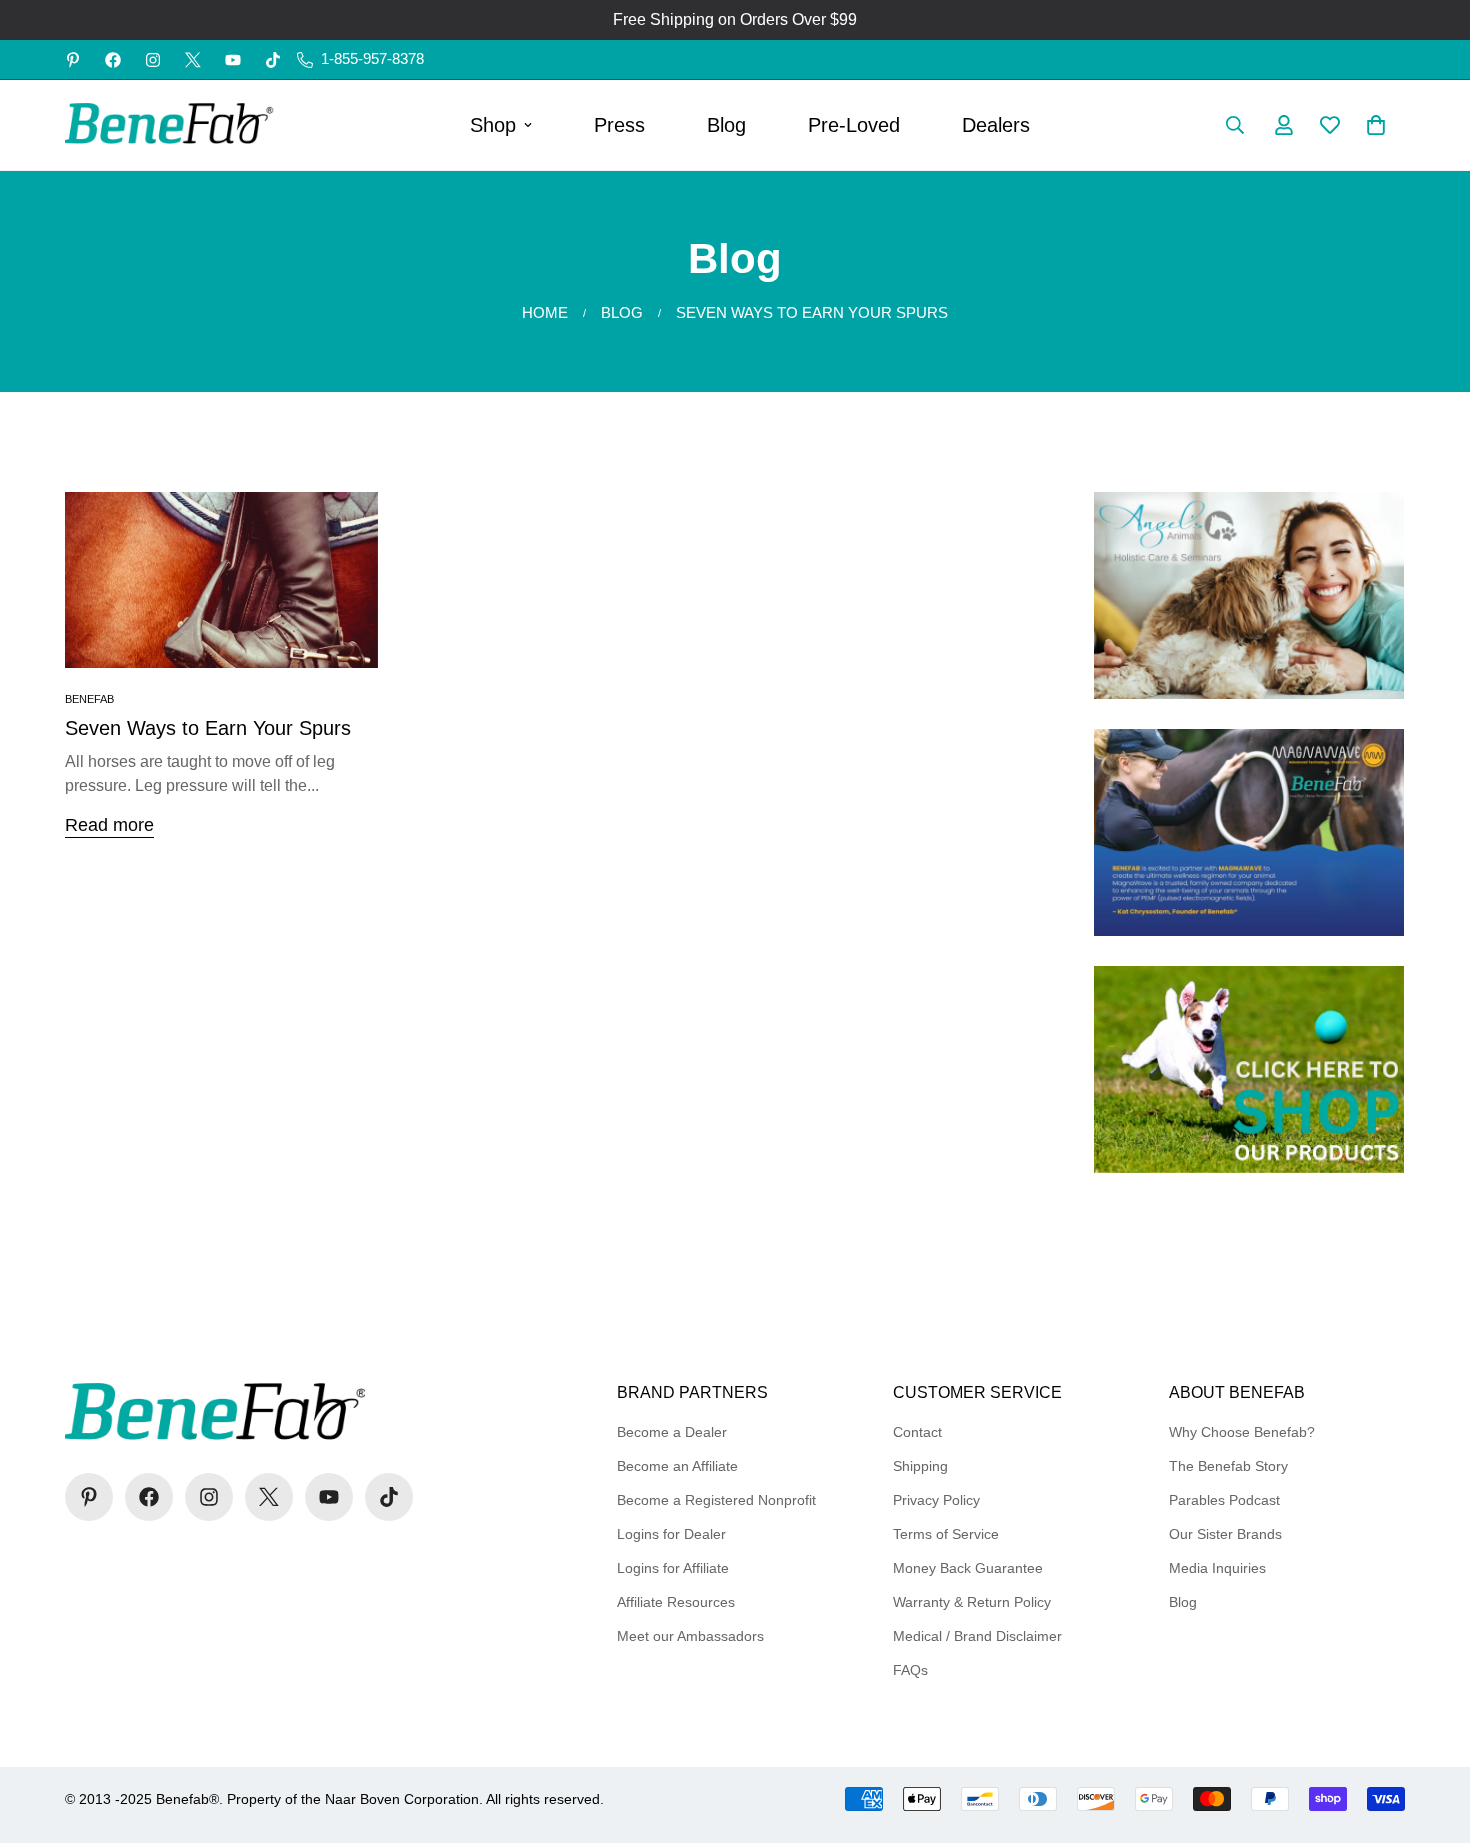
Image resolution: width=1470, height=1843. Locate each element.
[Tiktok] (273, 60)
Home (545, 312)
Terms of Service (946, 1534)
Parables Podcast (1224, 1500)
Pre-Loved (854, 125)
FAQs (910, 1670)
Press (619, 125)
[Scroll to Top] (1431, 1734)
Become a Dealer (672, 1432)
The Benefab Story (1228, 1466)
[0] (1376, 125)
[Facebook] (113, 60)
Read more (109, 825)
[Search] (1235, 125)
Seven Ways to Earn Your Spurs (208, 728)
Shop (493, 125)
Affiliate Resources (676, 1602)
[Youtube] (233, 60)
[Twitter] (193, 60)
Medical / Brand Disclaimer (977, 1636)
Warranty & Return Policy (972, 1602)
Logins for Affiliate (673, 1568)
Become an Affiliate (677, 1466)
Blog (726, 125)
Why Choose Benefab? (1242, 1432)
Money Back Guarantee (968, 1568)
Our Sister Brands (1225, 1534)
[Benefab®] (170, 125)
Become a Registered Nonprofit (716, 1500)
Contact (917, 1432)
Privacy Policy (936, 1500)
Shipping (920, 1466)
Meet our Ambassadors (690, 1636)
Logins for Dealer (671, 1534)
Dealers (996, 125)
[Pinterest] (73, 60)
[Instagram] (153, 60)
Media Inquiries (1217, 1568)
